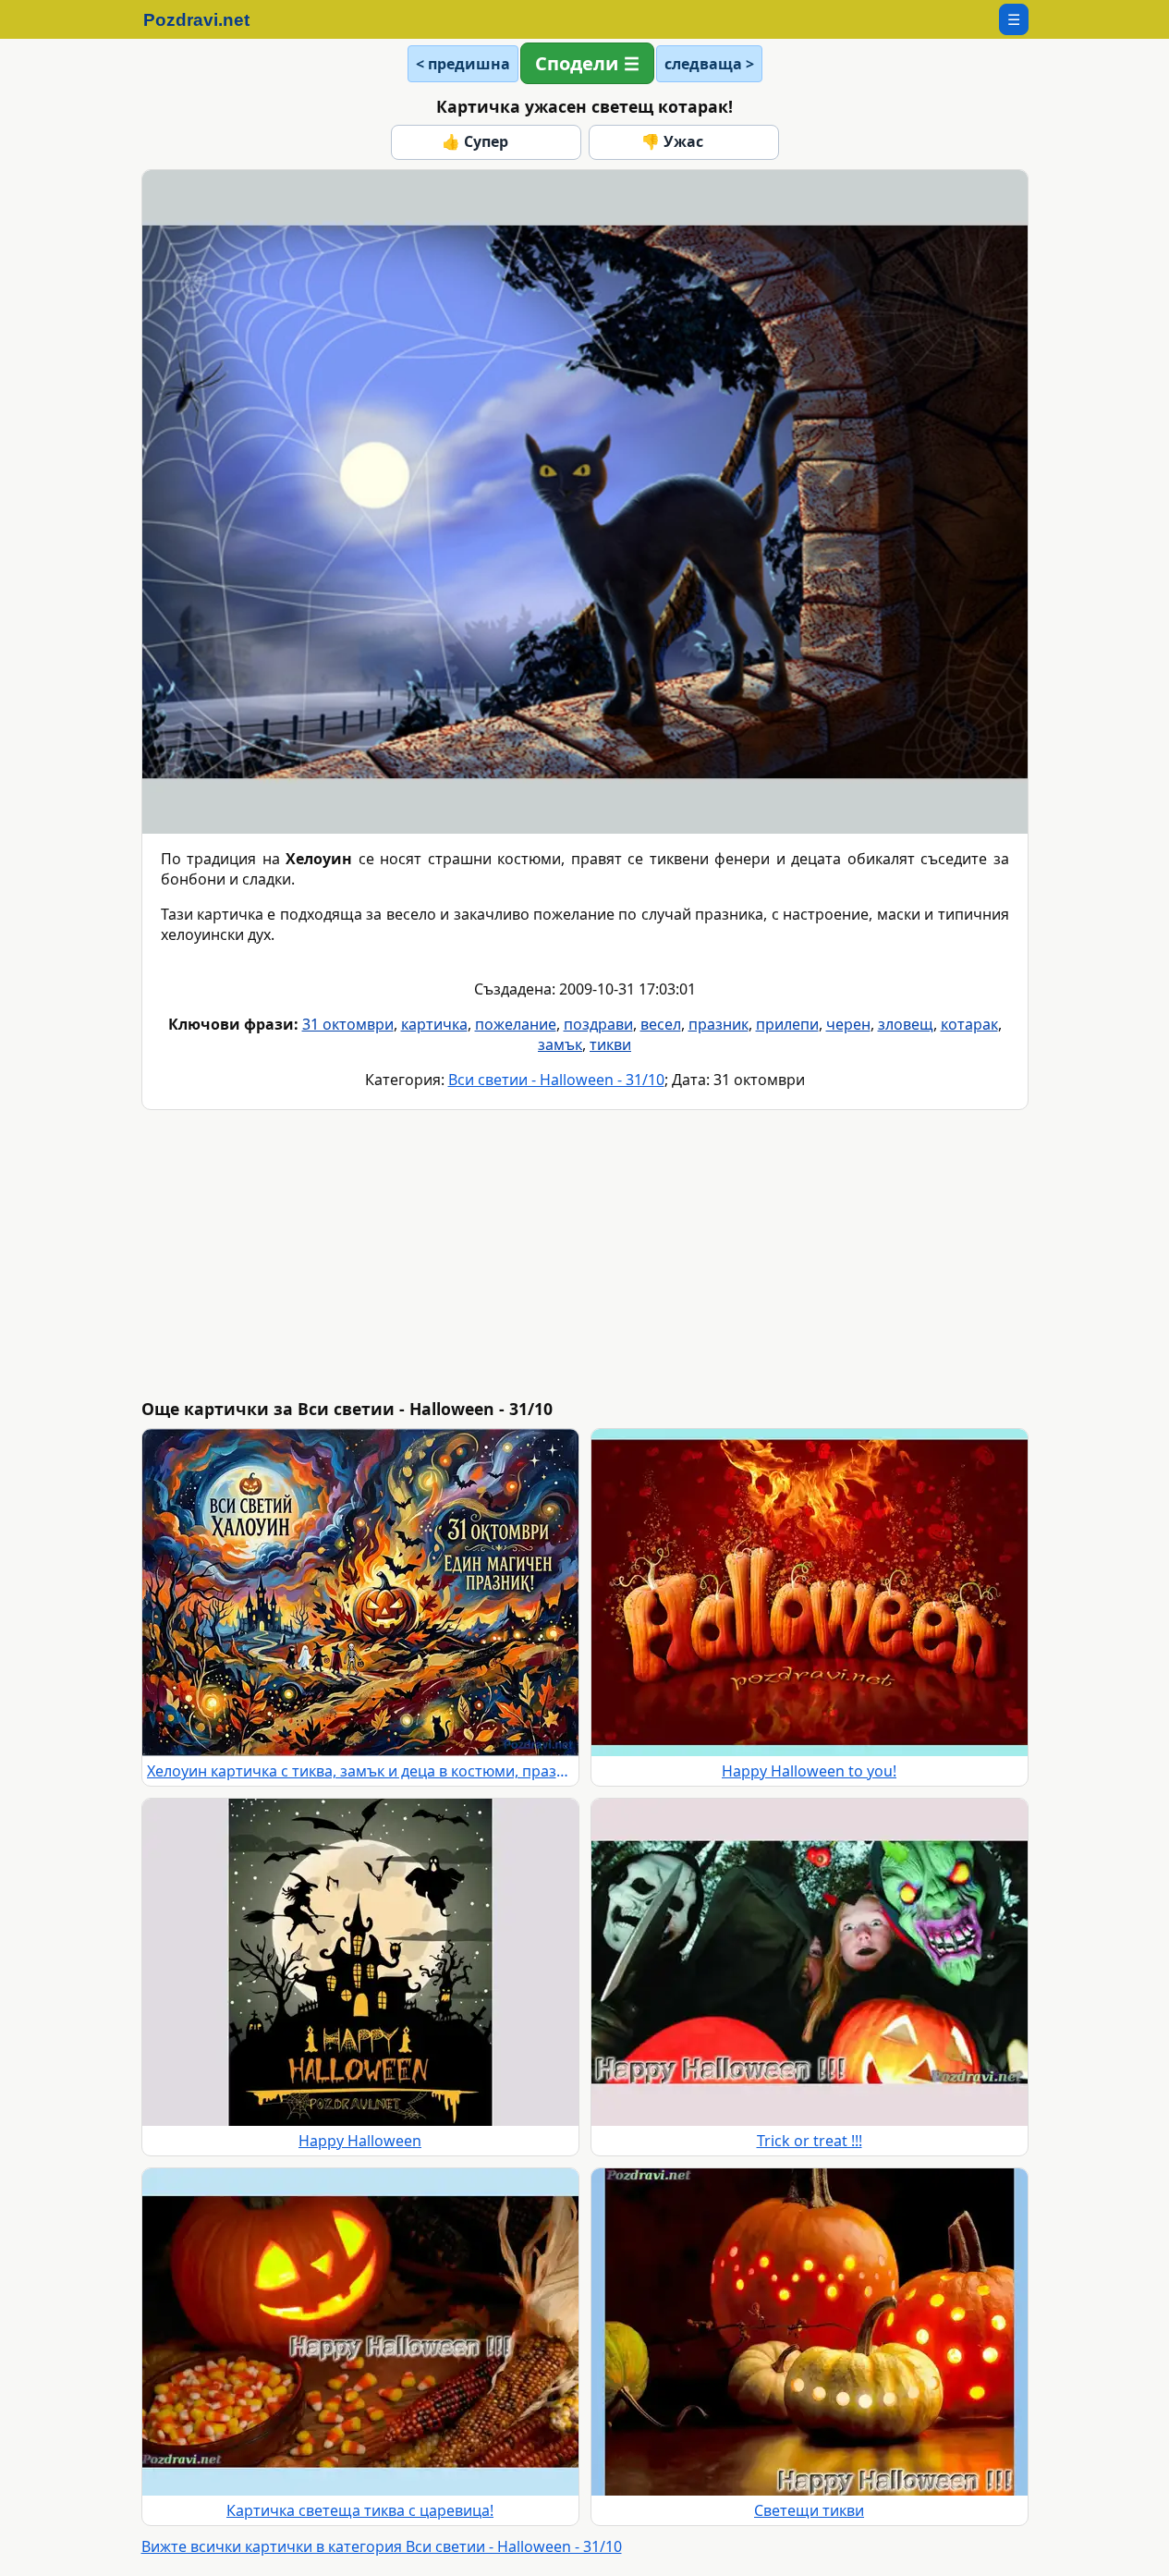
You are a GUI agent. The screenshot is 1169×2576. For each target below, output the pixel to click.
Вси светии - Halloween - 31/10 (556, 1080)
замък (560, 1044)
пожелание (516, 1024)
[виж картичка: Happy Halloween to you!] (810, 1593)
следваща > (709, 64)
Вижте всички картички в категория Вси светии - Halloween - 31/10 (382, 2546)
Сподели (577, 63)
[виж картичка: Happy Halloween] (360, 1962)
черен (848, 1024)
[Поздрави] (206, 19)
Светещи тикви (809, 2510)
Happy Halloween (360, 2141)
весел (661, 1024)
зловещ (906, 1024)
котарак (969, 1024)
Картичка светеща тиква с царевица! (360, 2510)
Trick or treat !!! (810, 2141)
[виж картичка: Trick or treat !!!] (810, 1962)
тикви (610, 1044)
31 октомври (348, 1024)
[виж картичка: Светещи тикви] (810, 2332)
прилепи (787, 1024)
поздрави (598, 1024)
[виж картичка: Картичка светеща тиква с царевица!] (360, 2332)
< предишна (463, 64)
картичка (434, 1024)
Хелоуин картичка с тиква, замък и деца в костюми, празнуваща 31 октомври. (360, 1771)
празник (718, 1024)
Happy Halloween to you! (809, 1771)
